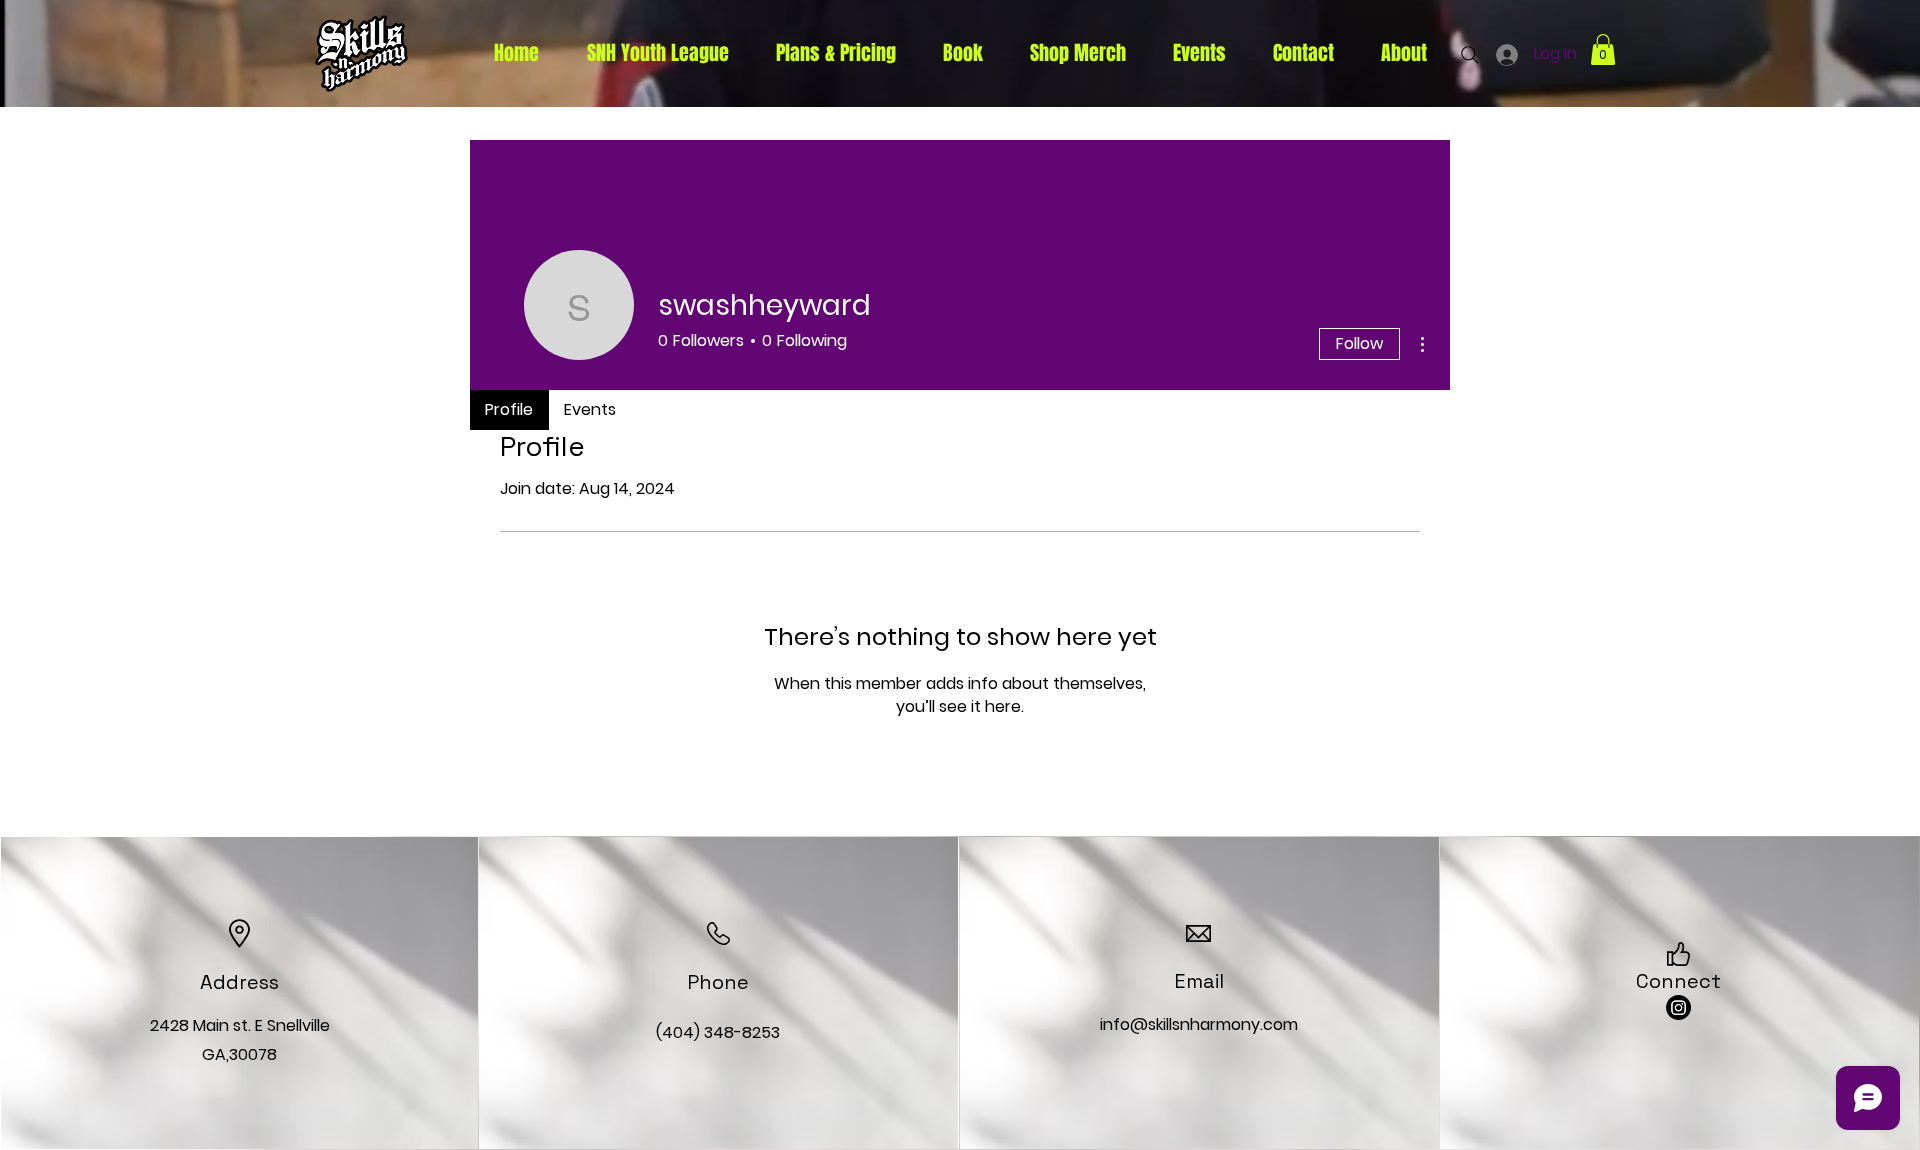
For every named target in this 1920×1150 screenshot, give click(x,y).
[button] (1603, 49)
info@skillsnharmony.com (1199, 1024)
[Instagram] (1678, 1007)
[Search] (1470, 55)
